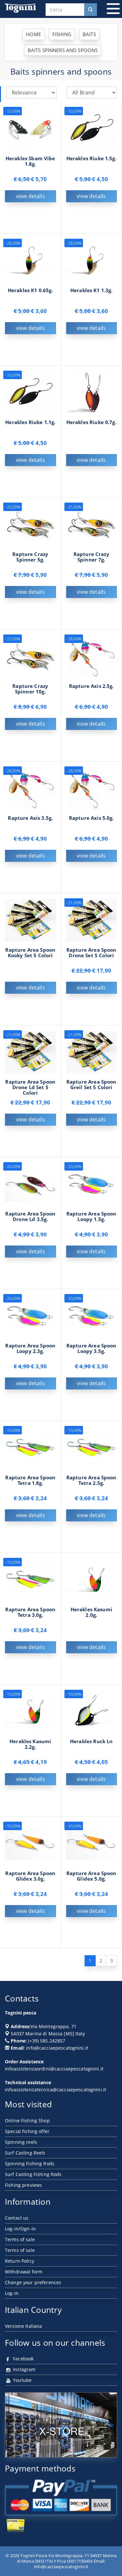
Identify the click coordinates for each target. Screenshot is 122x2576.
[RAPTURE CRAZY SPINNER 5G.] (30, 524)
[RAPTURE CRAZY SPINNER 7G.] (92, 524)
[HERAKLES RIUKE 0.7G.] (92, 392)
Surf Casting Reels (25, 2153)
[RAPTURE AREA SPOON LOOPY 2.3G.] (30, 1316)
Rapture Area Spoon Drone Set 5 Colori (91, 953)
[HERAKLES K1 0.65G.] (30, 260)
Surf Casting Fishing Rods (33, 2174)
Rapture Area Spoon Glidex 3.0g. (30, 1876)
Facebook (23, 2359)
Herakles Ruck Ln (91, 1741)
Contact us (17, 2218)
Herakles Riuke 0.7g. (91, 422)
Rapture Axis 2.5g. (91, 686)
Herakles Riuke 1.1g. (30, 422)
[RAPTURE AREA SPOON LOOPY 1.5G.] (92, 1184)
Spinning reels (21, 2142)
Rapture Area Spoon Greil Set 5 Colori (91, 1085)
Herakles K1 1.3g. (91, 290)
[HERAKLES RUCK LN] (92, 1711)
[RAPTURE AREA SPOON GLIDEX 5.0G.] (92, 1843)
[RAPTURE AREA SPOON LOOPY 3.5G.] (92, 1316)
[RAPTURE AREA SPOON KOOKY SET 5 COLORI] (30, 920)
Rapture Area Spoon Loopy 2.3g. (30, 1348)
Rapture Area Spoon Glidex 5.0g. (91, 1876)
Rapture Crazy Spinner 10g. (30, 689)
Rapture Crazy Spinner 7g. (91, 557)
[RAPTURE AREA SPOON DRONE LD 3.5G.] (30, 1184)
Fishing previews (23, 2185)
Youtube (22, 2380)
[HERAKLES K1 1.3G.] (92, 260)
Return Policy (20, 2261)
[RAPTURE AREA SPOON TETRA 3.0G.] (30, 1580)
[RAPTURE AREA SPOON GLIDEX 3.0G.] (30, 1843)
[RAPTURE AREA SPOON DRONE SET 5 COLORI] (92, 920)
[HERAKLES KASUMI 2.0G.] (92, 1580)
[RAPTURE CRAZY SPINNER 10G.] (30, 656)
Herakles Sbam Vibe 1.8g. (30, 161)
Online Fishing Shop (27, 2121)
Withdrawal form (24, 2272)
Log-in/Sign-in (20, 2229)
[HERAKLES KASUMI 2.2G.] (30, 1711)
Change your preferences (33, 2282)
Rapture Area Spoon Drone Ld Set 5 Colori (30, 1087)
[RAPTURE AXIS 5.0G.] (92, 788)
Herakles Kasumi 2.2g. (30, 1744)
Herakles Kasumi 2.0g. (91, 1612)
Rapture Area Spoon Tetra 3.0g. (30, 1612)
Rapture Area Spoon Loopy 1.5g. (91, 1217)
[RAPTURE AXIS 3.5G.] (30, 788)
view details (30, 196)
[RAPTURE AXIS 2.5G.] (92, 656)
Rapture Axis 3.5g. (30, 818)
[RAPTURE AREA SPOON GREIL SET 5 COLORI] (92, 1052)
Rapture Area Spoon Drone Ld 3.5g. (30, 1217)
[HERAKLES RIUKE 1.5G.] (92, 128)
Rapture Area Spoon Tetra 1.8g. (30, 1480)
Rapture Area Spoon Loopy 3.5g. (91, 1348)
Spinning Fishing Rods (30, 2163)
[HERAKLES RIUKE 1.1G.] (30, 392)
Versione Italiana (23, 2326)
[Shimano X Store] (61, 2425)
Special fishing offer (27, 2131)
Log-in (12, 2293)
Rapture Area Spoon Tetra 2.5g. (91, 1480)
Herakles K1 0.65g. (30, 290)
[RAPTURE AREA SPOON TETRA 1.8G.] (30, 1448)
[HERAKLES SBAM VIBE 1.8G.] (30, 128)
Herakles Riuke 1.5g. (91, 158)
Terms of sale (20, 2239)
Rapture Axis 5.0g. (91, 818)
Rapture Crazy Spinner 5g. (30, 557)
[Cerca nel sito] (90, 10)
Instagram (24, 2369)
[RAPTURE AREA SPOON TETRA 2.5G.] (92, 1448)
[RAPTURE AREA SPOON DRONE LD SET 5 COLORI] (30, 1052)
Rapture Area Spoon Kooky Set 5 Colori (30, 953)
